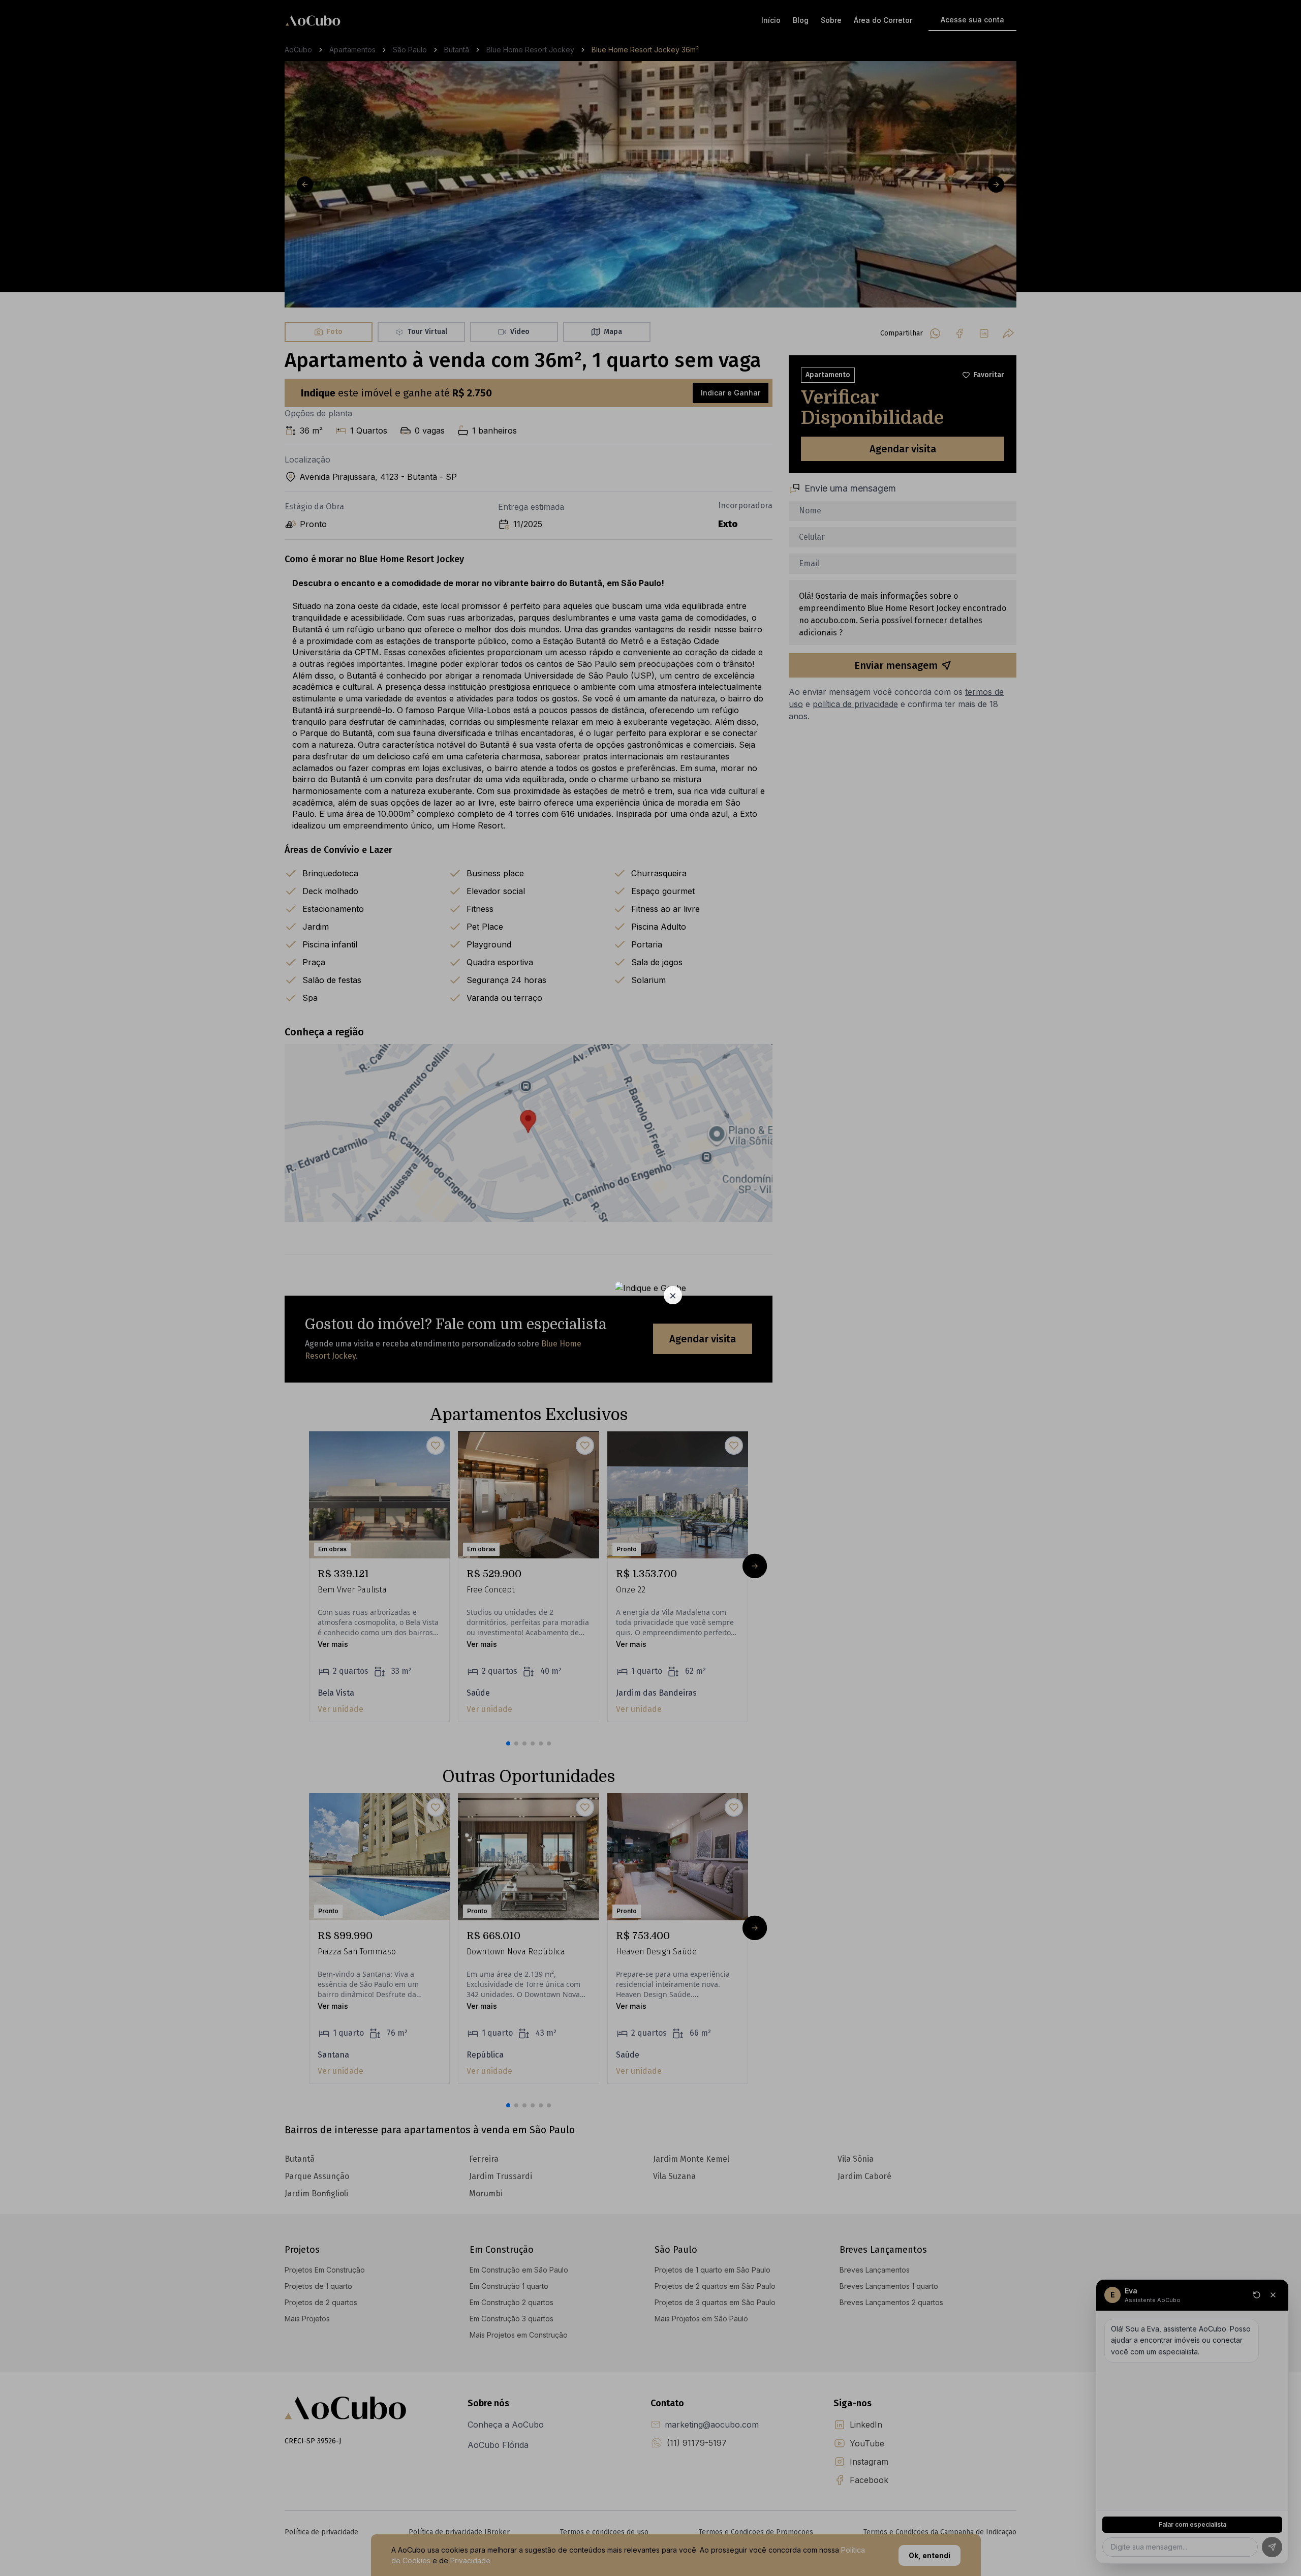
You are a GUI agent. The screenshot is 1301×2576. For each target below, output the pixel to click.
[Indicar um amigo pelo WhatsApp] (650, 1288)
